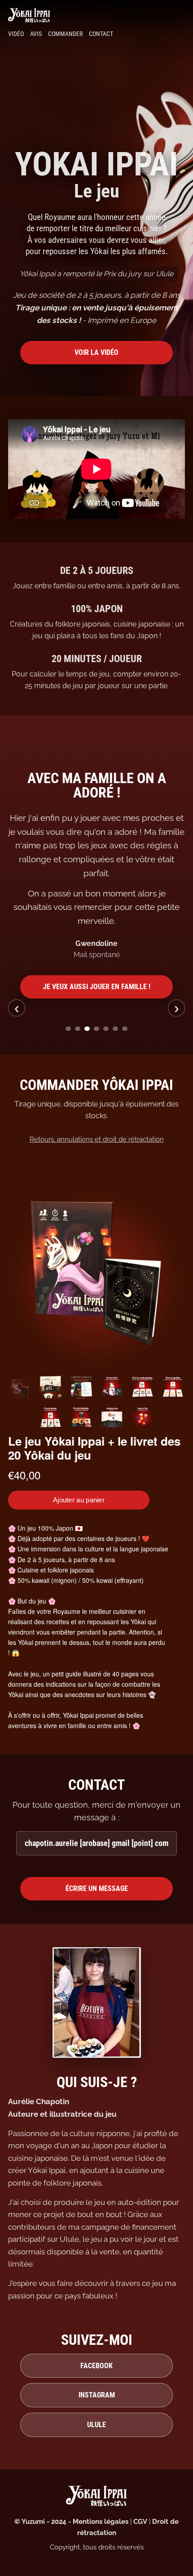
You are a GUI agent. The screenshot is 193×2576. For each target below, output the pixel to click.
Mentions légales (101, 2522)
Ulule (96, 2425)
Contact (101, 34)
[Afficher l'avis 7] (125, 1029)
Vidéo (16, 34)
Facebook (96, 2366)
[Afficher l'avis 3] (87, 1029)
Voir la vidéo (96, 352)
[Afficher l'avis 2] (78, 1029)
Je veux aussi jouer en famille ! (97, 987)
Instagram (97, 2395)
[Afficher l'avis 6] (115, 1029)
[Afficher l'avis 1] (68, 1029)
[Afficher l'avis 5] (106, 1029)
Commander (65, 34)
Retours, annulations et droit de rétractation (97, 1139)
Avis (36, 34)
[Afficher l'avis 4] (96, 1029)
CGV (140, 2522)
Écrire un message (97, 1888)
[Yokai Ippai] (96, 15)
